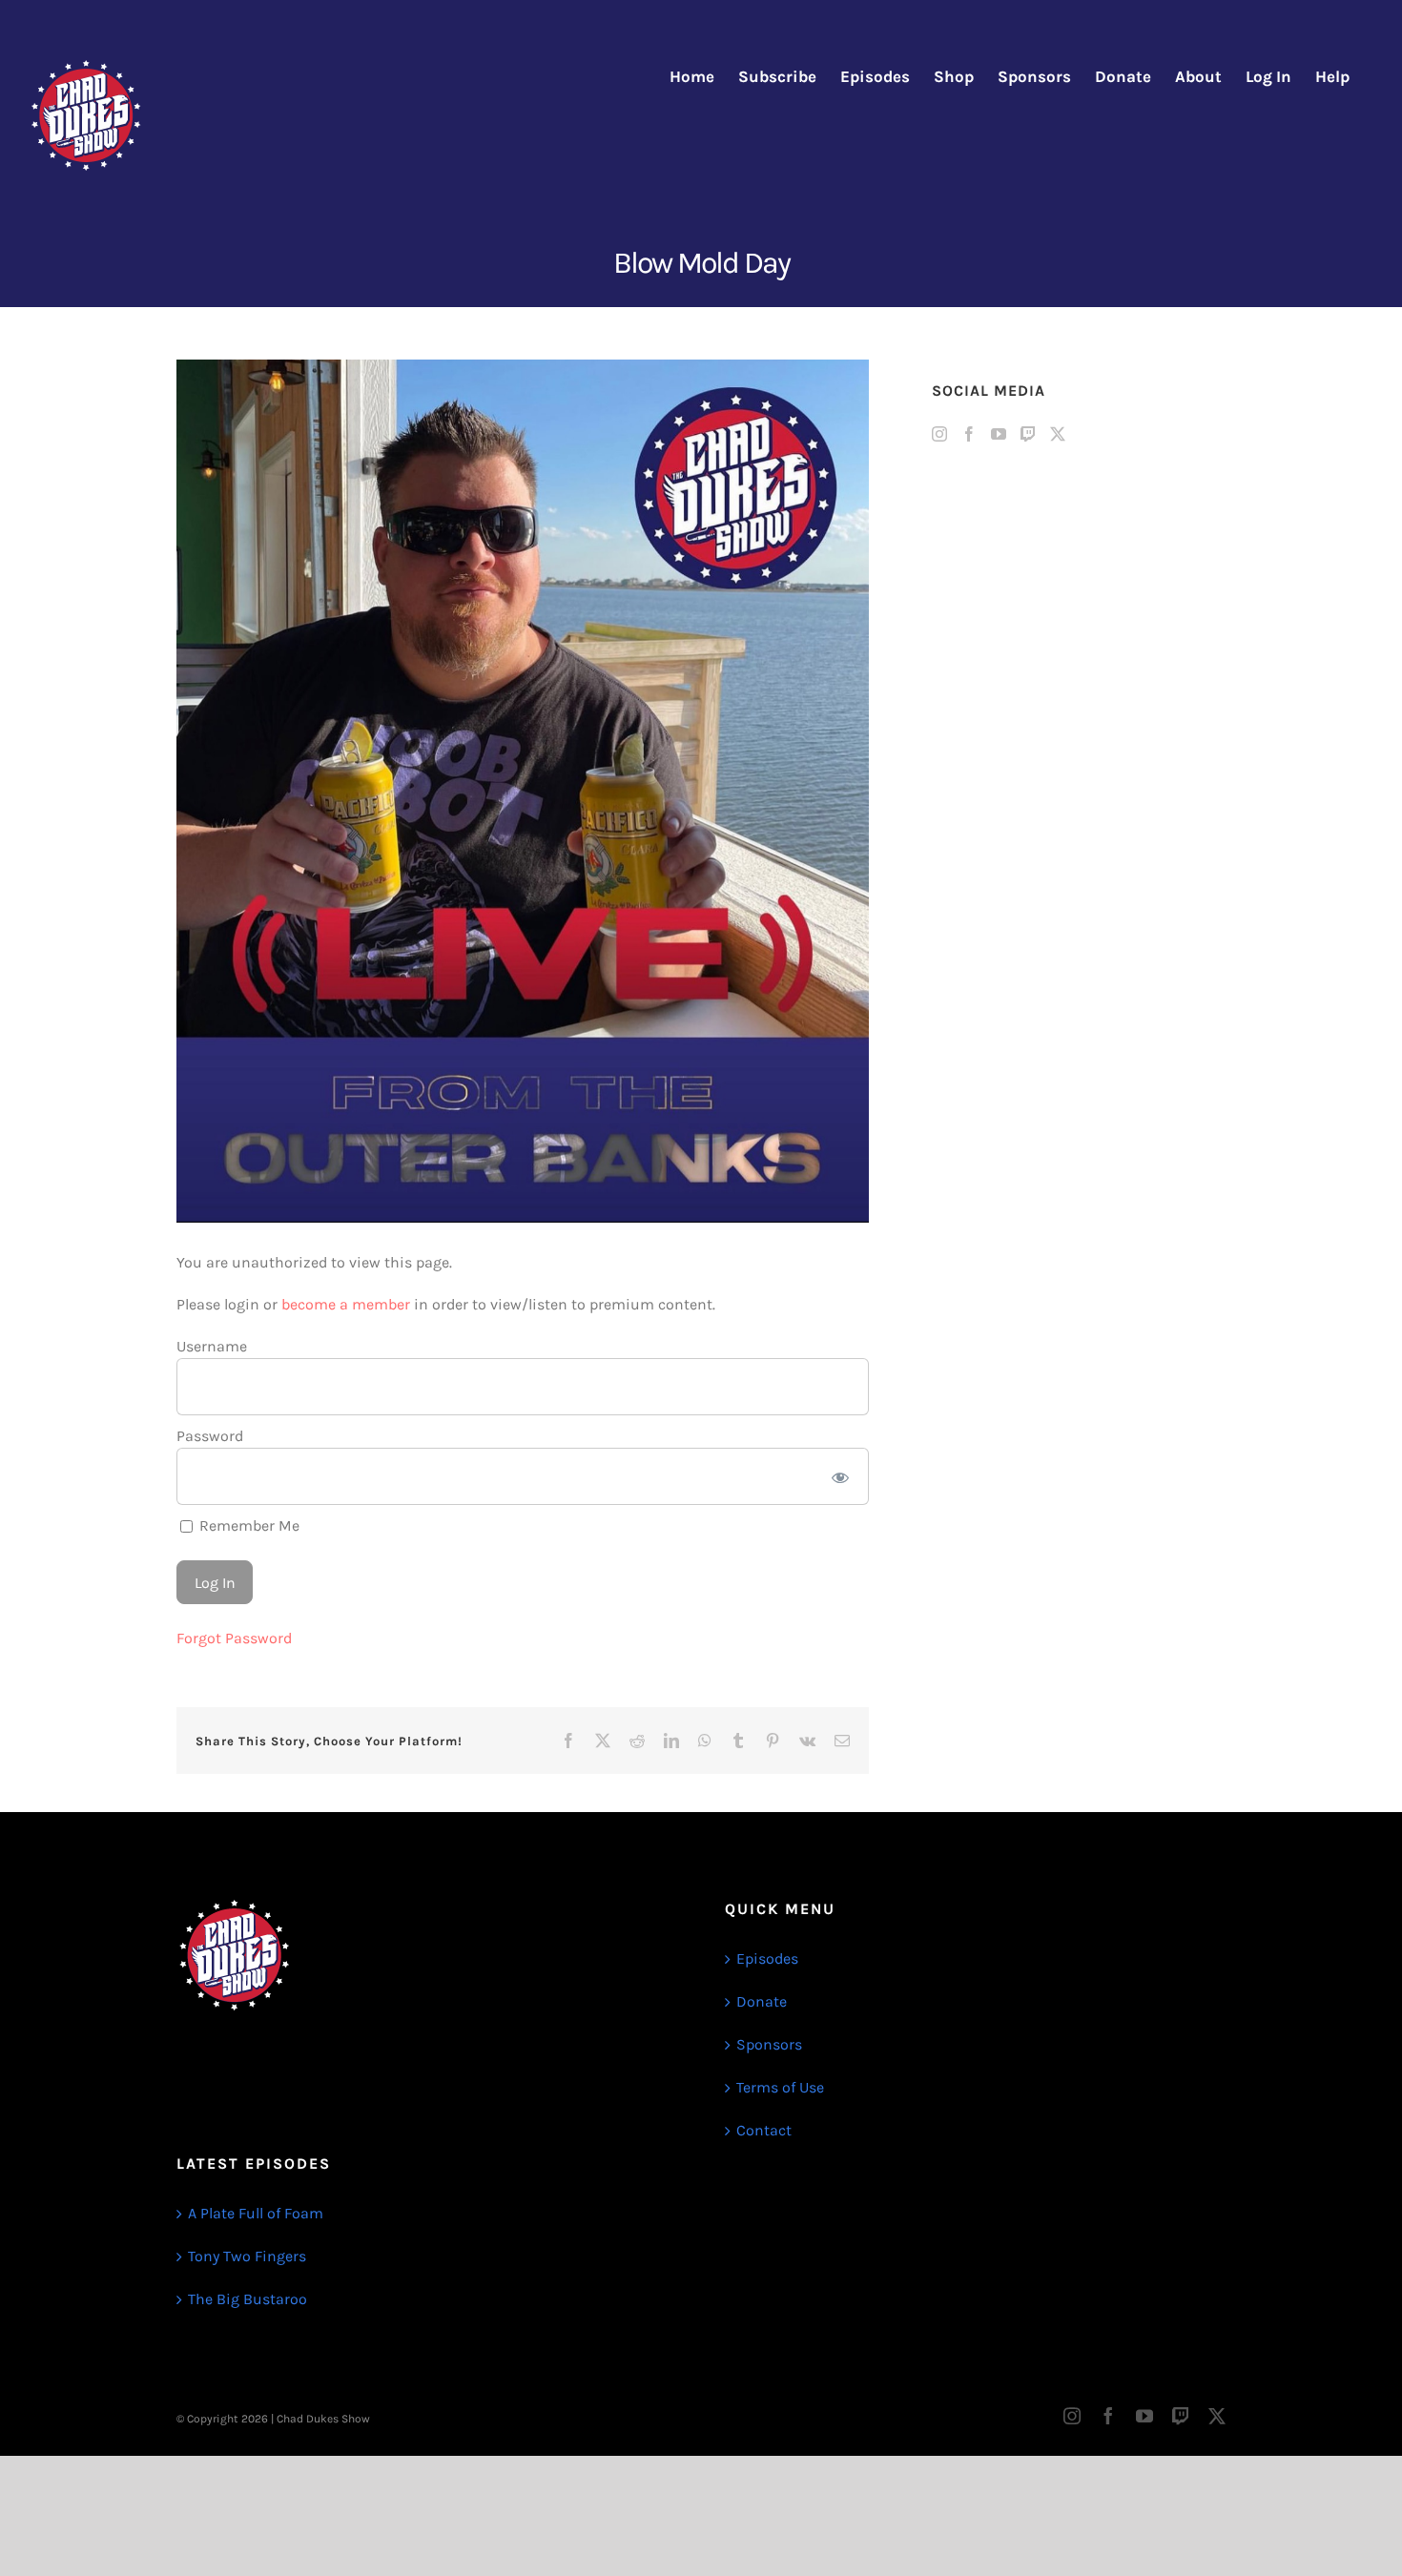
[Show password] (841, 1476)
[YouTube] (999, 434)
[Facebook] (969, 434)
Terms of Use (780, 2087)
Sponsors (769, 2044)
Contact (764, 2130)
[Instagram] (939, 434)
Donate (762, 2001)
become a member (346, 1304)
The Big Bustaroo (247, 2299)
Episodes (767, 1958)
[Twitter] (1058, 434)
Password (210, 1436)
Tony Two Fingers (247, 2256)
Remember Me (247, 1525)
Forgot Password (234, 1638)
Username (212, 1346)
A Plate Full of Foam (256, 2213)
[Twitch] (1028, 434)
